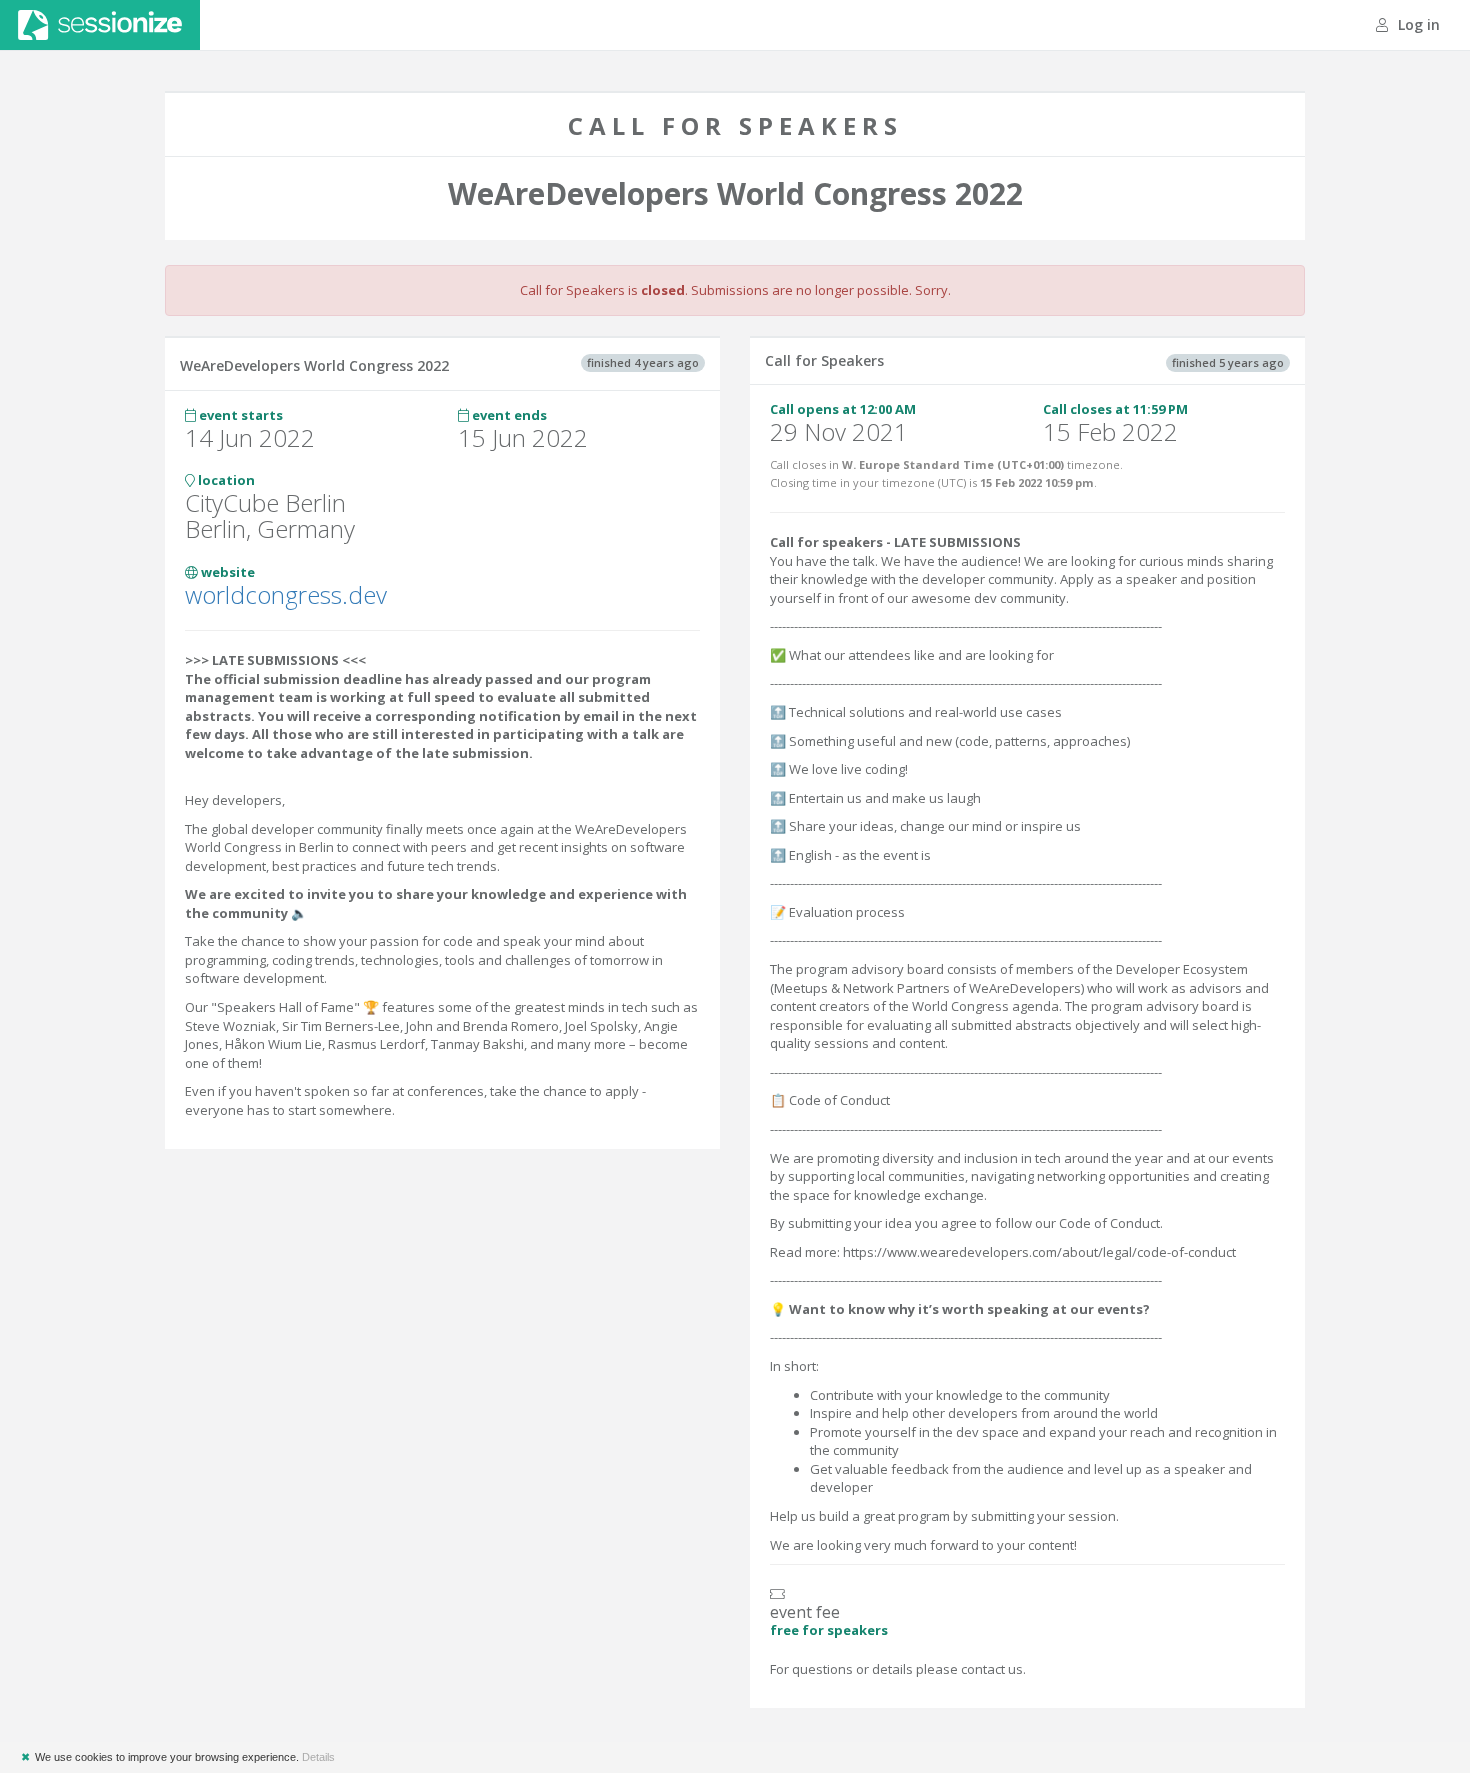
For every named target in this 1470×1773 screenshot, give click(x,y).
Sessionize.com (100, 25)
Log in (1417, 24)
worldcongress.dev (286, 594)
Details (318, 1757)
